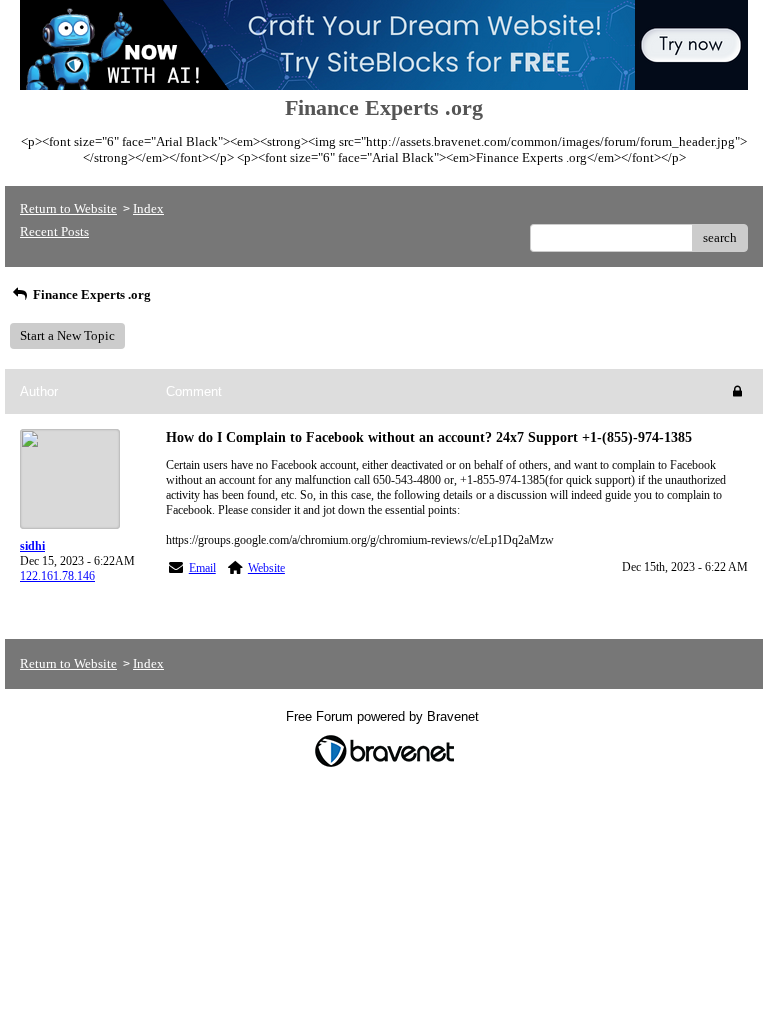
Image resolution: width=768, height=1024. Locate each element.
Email (202, 568)
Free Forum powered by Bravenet (384, 716)
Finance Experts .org (90, 294)
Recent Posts (54, 231)
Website (266, 568)
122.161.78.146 (57, 576)
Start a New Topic (67, 335)
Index (148, 208)
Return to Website (68, 208)
